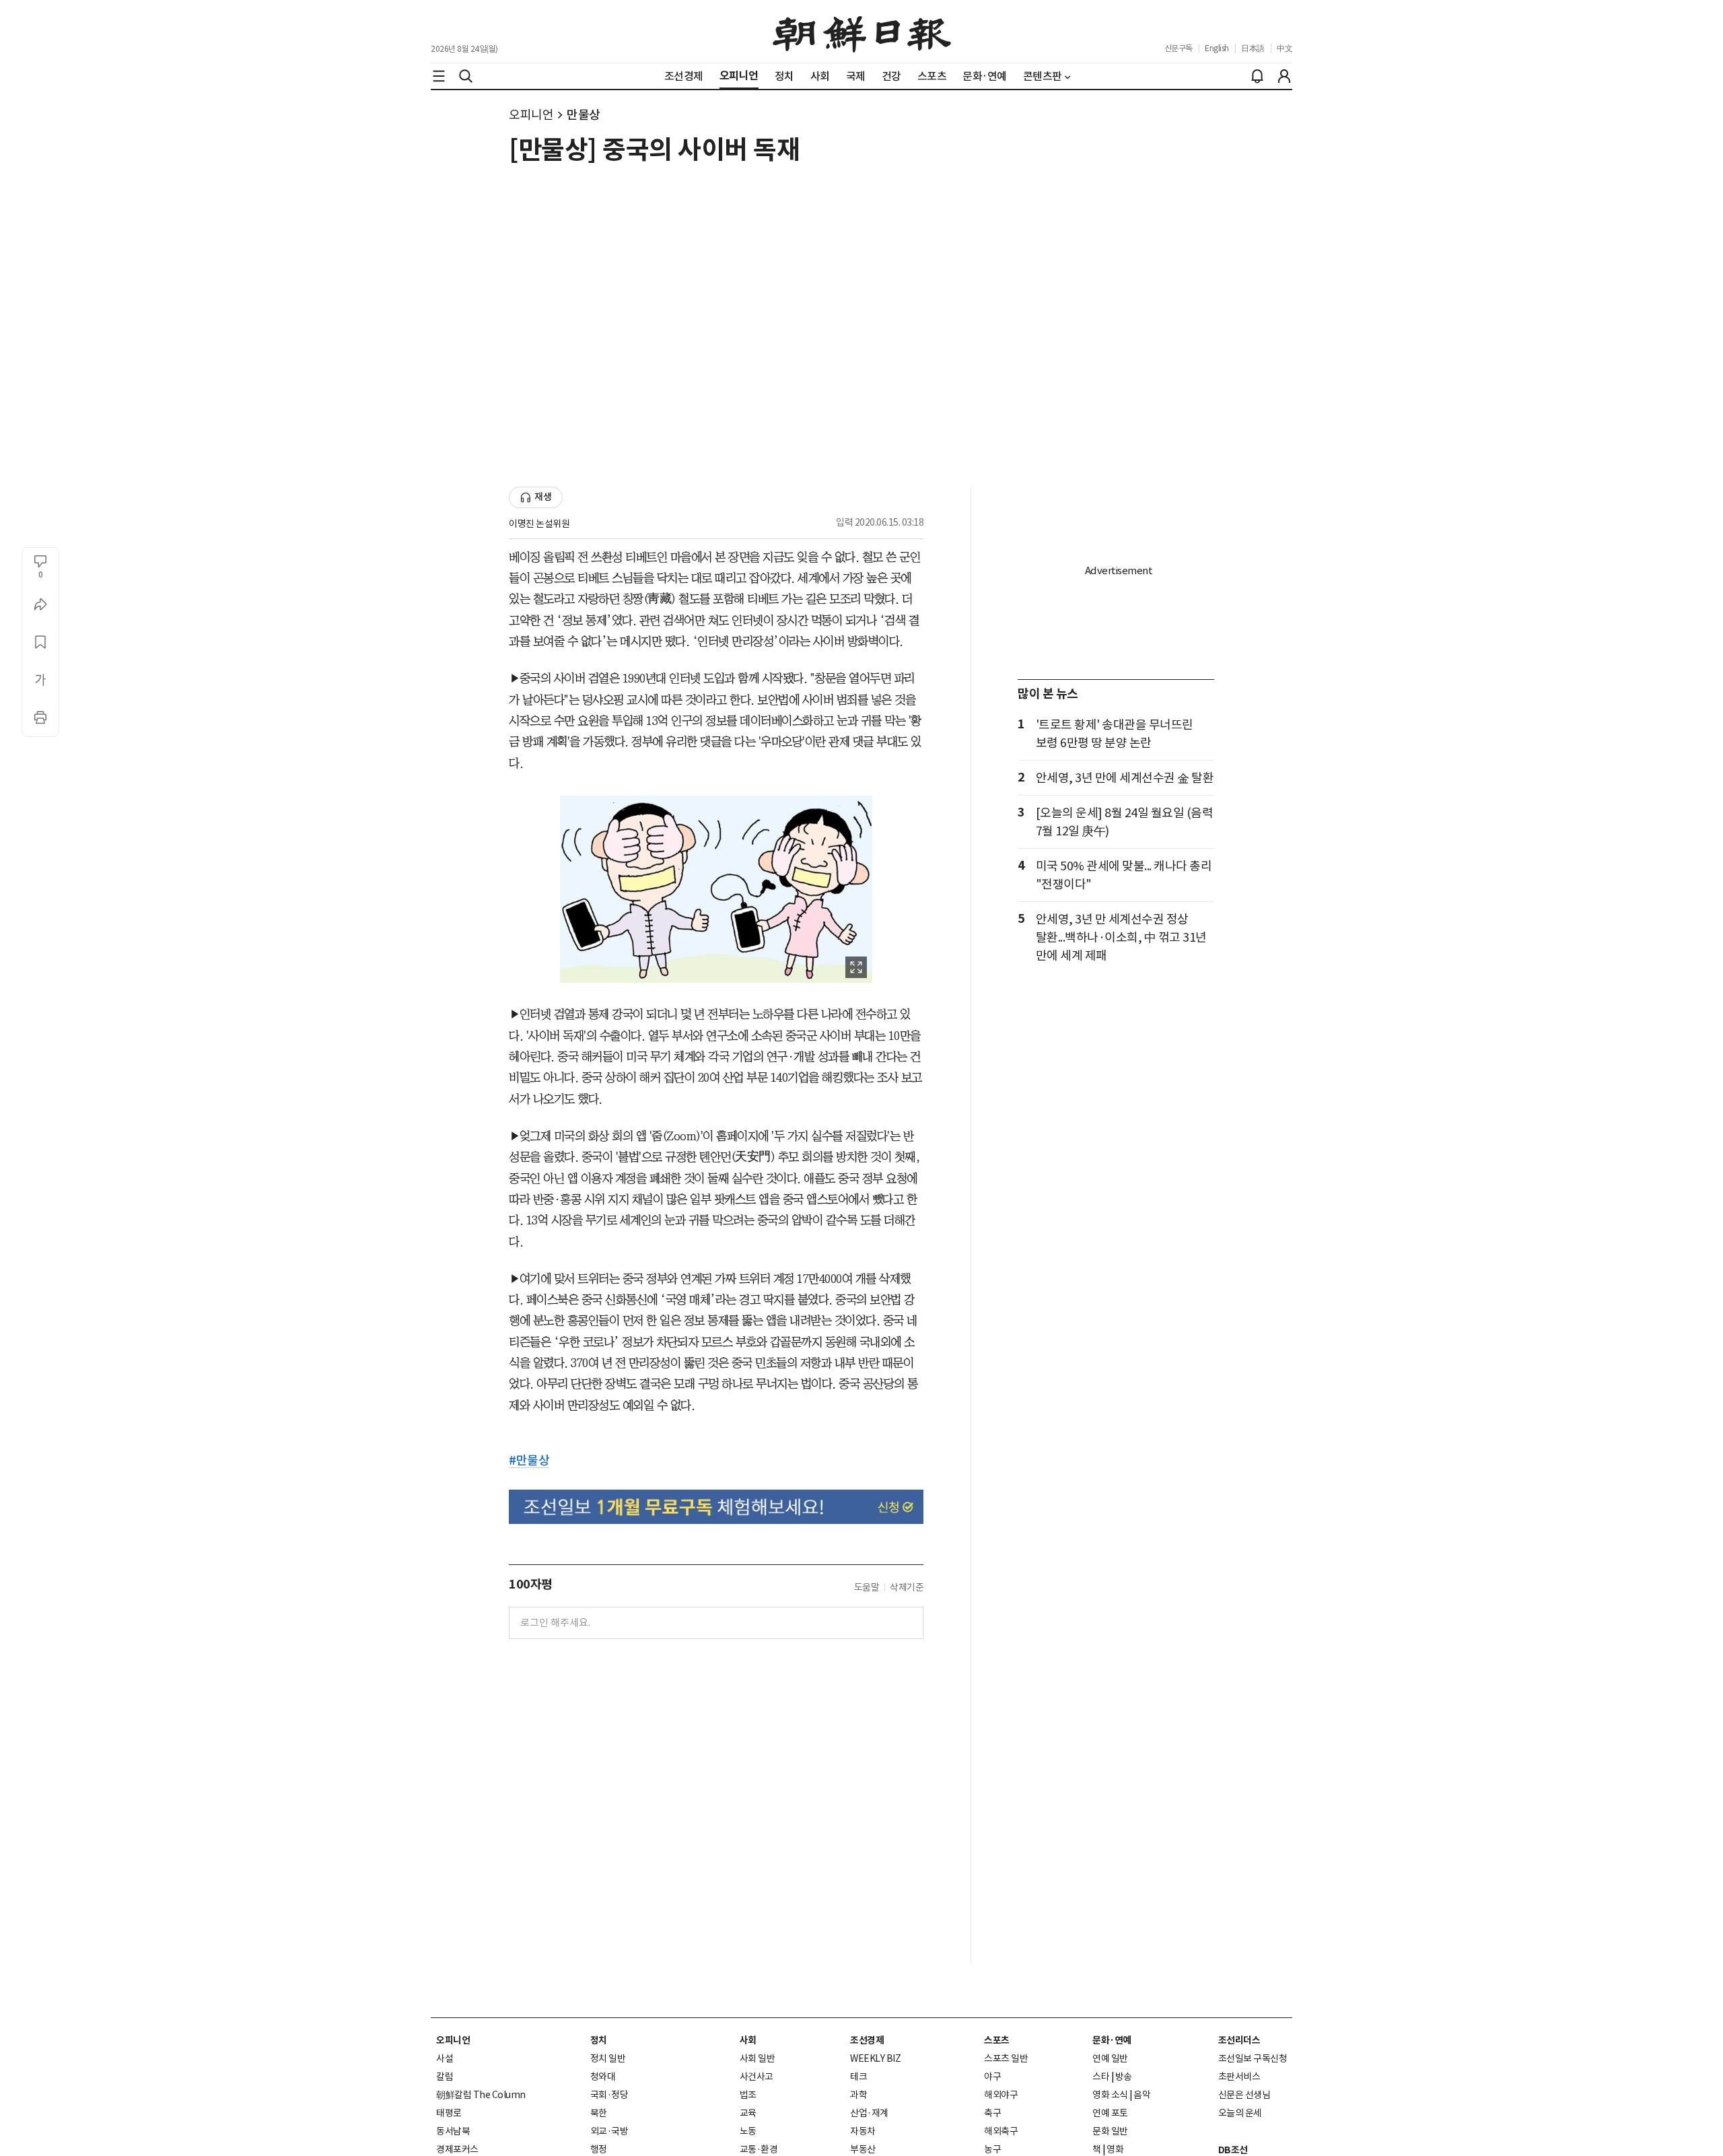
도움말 (867, 1587)
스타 (1101, 2077)
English (1217, 48)
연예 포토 (1110, 2113)
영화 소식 (1110, 2095)
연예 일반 (1110, 2058)
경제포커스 (457, 2149)
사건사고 (757, 2077)
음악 (1142, 2095)
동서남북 (453, 2131)
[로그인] (1284, 76)
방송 (1124, 2077)
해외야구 (1001, 2095)
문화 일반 (1110, 2131)
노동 (748, 2131)
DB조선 (1233, 2150)
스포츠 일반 (1006, 2058)
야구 (992, 2077)
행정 (599, 2149)
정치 (599, 2040)
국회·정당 (609, 2095)
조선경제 (867, 2040)
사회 (748, 2040)
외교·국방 (609, 2131)
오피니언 (531, 115)
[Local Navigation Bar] (439, 76)
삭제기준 (907, 1587)
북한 (599, 2113)
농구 (992, 2149)
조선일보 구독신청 (1253, 2058)
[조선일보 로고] (862, 32)
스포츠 (997, 2040)
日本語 (1253, 48)
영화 (1115, 2149)
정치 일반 (608, 2058)
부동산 (863, 2149)
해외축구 (1001, 2131)
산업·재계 (869, 2113)
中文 (1285, 48)
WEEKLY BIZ (875, 2058)
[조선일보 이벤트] (716, 1507)
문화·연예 (1112, 2040)
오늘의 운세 (1240, 2113)
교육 (748, 2113)
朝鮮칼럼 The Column (481, 2095)
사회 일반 (758, 2058)
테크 (858, 2077)
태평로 (449, 2113)
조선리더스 (1239, 2040)
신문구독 (1179, 48)
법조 (748, 2095)
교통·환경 (759, 2149)
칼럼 (445, 2077)
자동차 (863, 2131)
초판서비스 (1239, 2077)
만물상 (584, 115)
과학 (858, 2095)
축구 (992, 2113)
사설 (445, 2058)
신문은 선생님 (1244, 2095)
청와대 (603, 2077)
